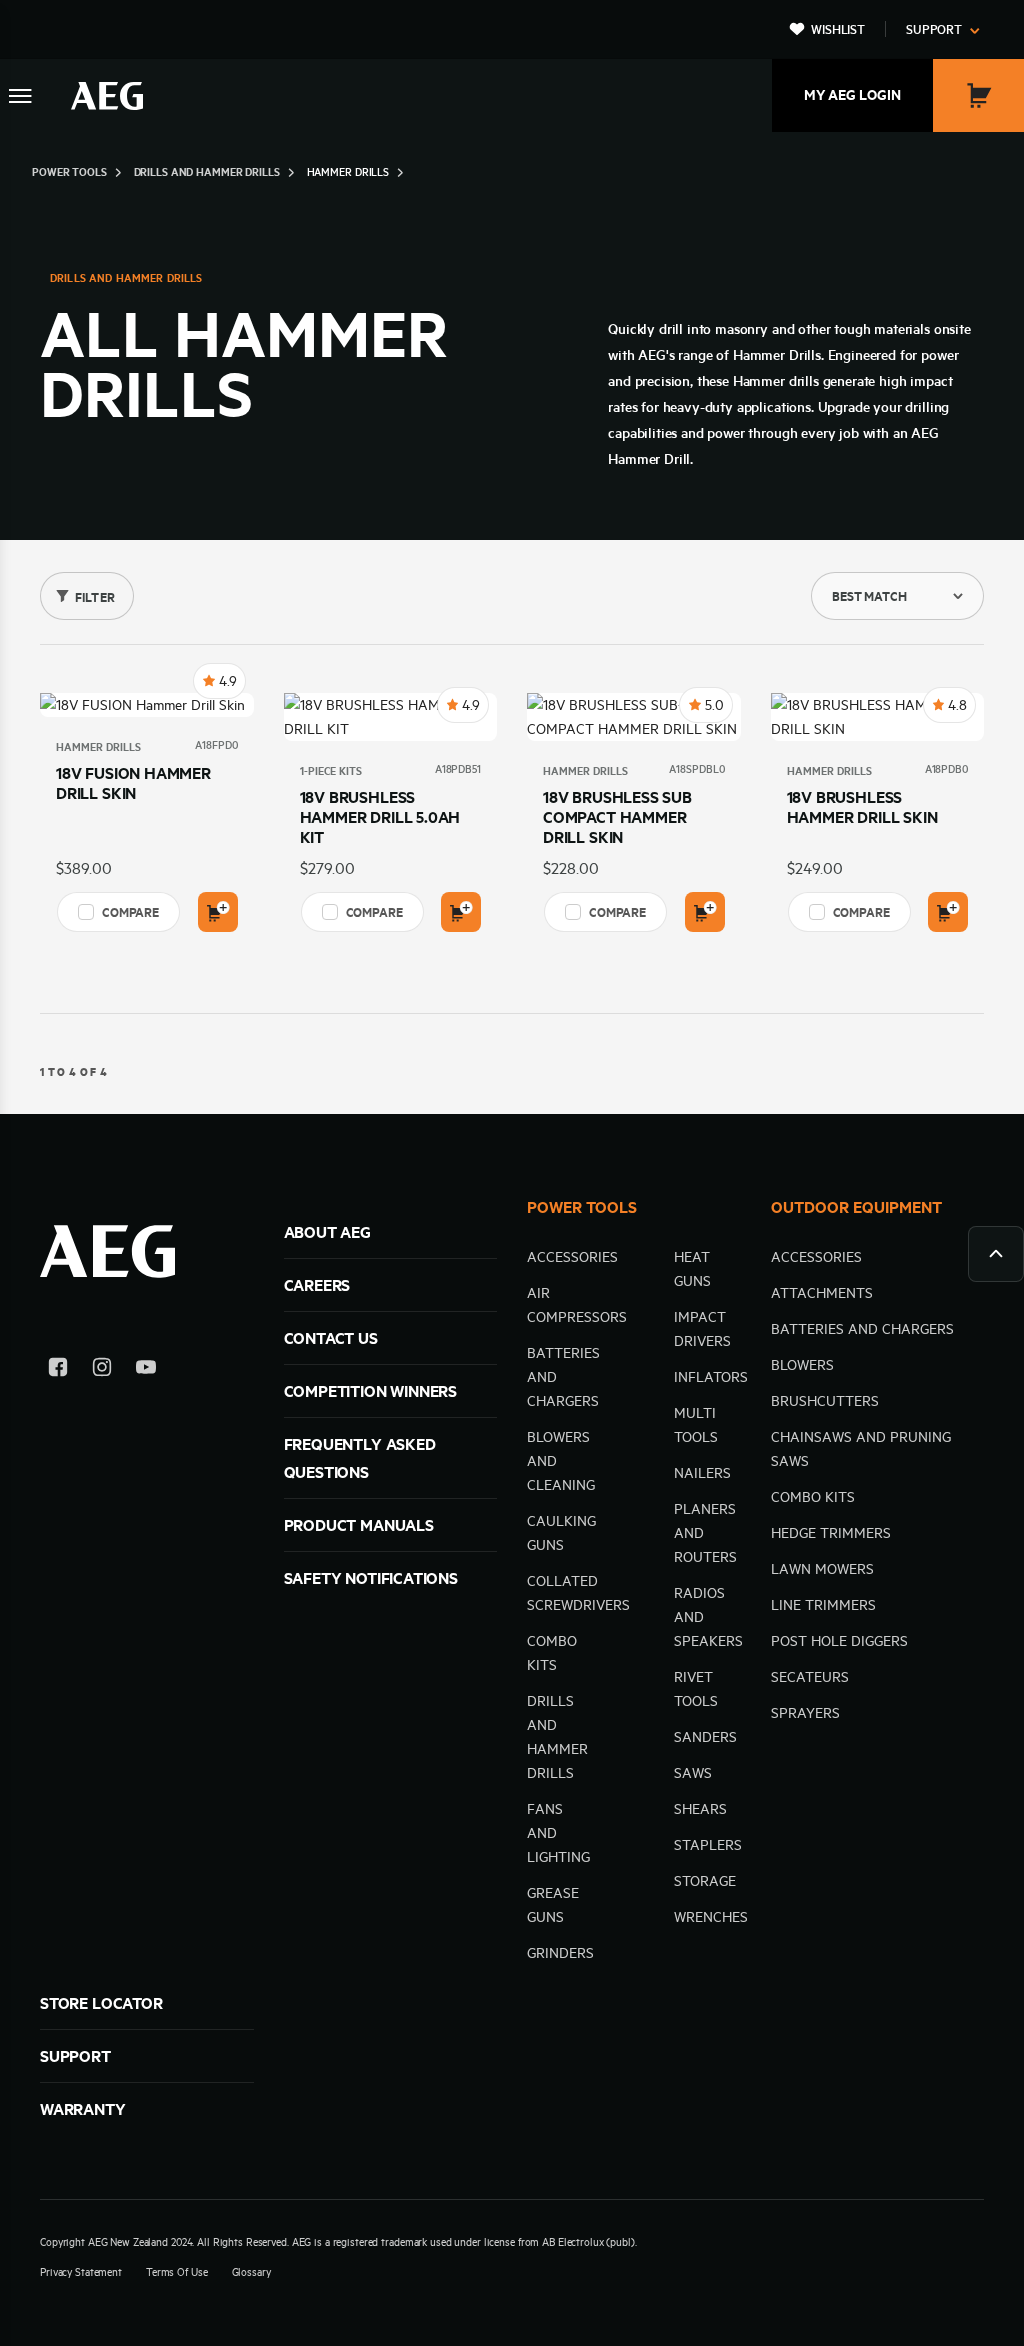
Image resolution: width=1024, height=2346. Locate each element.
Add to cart (218, 912)
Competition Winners (371, 1391)
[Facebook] (58, 1370)
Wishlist (838, 29)
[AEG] (107, 96)
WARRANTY (83, 2109)
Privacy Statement (81, 2272)
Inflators (711, 1377)
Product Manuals (359, 1525)
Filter (95, 597)
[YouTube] (146, 1370)
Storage (705, 1881)
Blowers (802, 1365)
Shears (700, 1809)
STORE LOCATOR (101, 2003)
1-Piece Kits (331, 771)
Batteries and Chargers (862, 1329)
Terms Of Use (177, 2272)
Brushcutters (825, 1401)
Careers (317, 1285)
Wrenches (711, 1917)
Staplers (708, 1845)
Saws (693, 1773)
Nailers (702, 1473)
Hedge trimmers (831, 1533)
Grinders (560, 1953)
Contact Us (331, 1338)
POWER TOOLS (582, 1207)
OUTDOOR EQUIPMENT (856, 1207)
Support (934, 29)
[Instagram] (102, 1370)
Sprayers (805, 1713)
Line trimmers (823, 1605)
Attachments (822, 1293)
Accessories (572, 1257)
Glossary (251, 2272)
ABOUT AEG (327, 1232)
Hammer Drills (98, 747)
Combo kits (813, 1497)
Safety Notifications (371, 1578)
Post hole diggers (839, 1641)
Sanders (705, 1737)
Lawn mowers (822, 1569)
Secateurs (810, 1677)
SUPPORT (75, 2056)
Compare (130, 912)
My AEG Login (852, 95)
